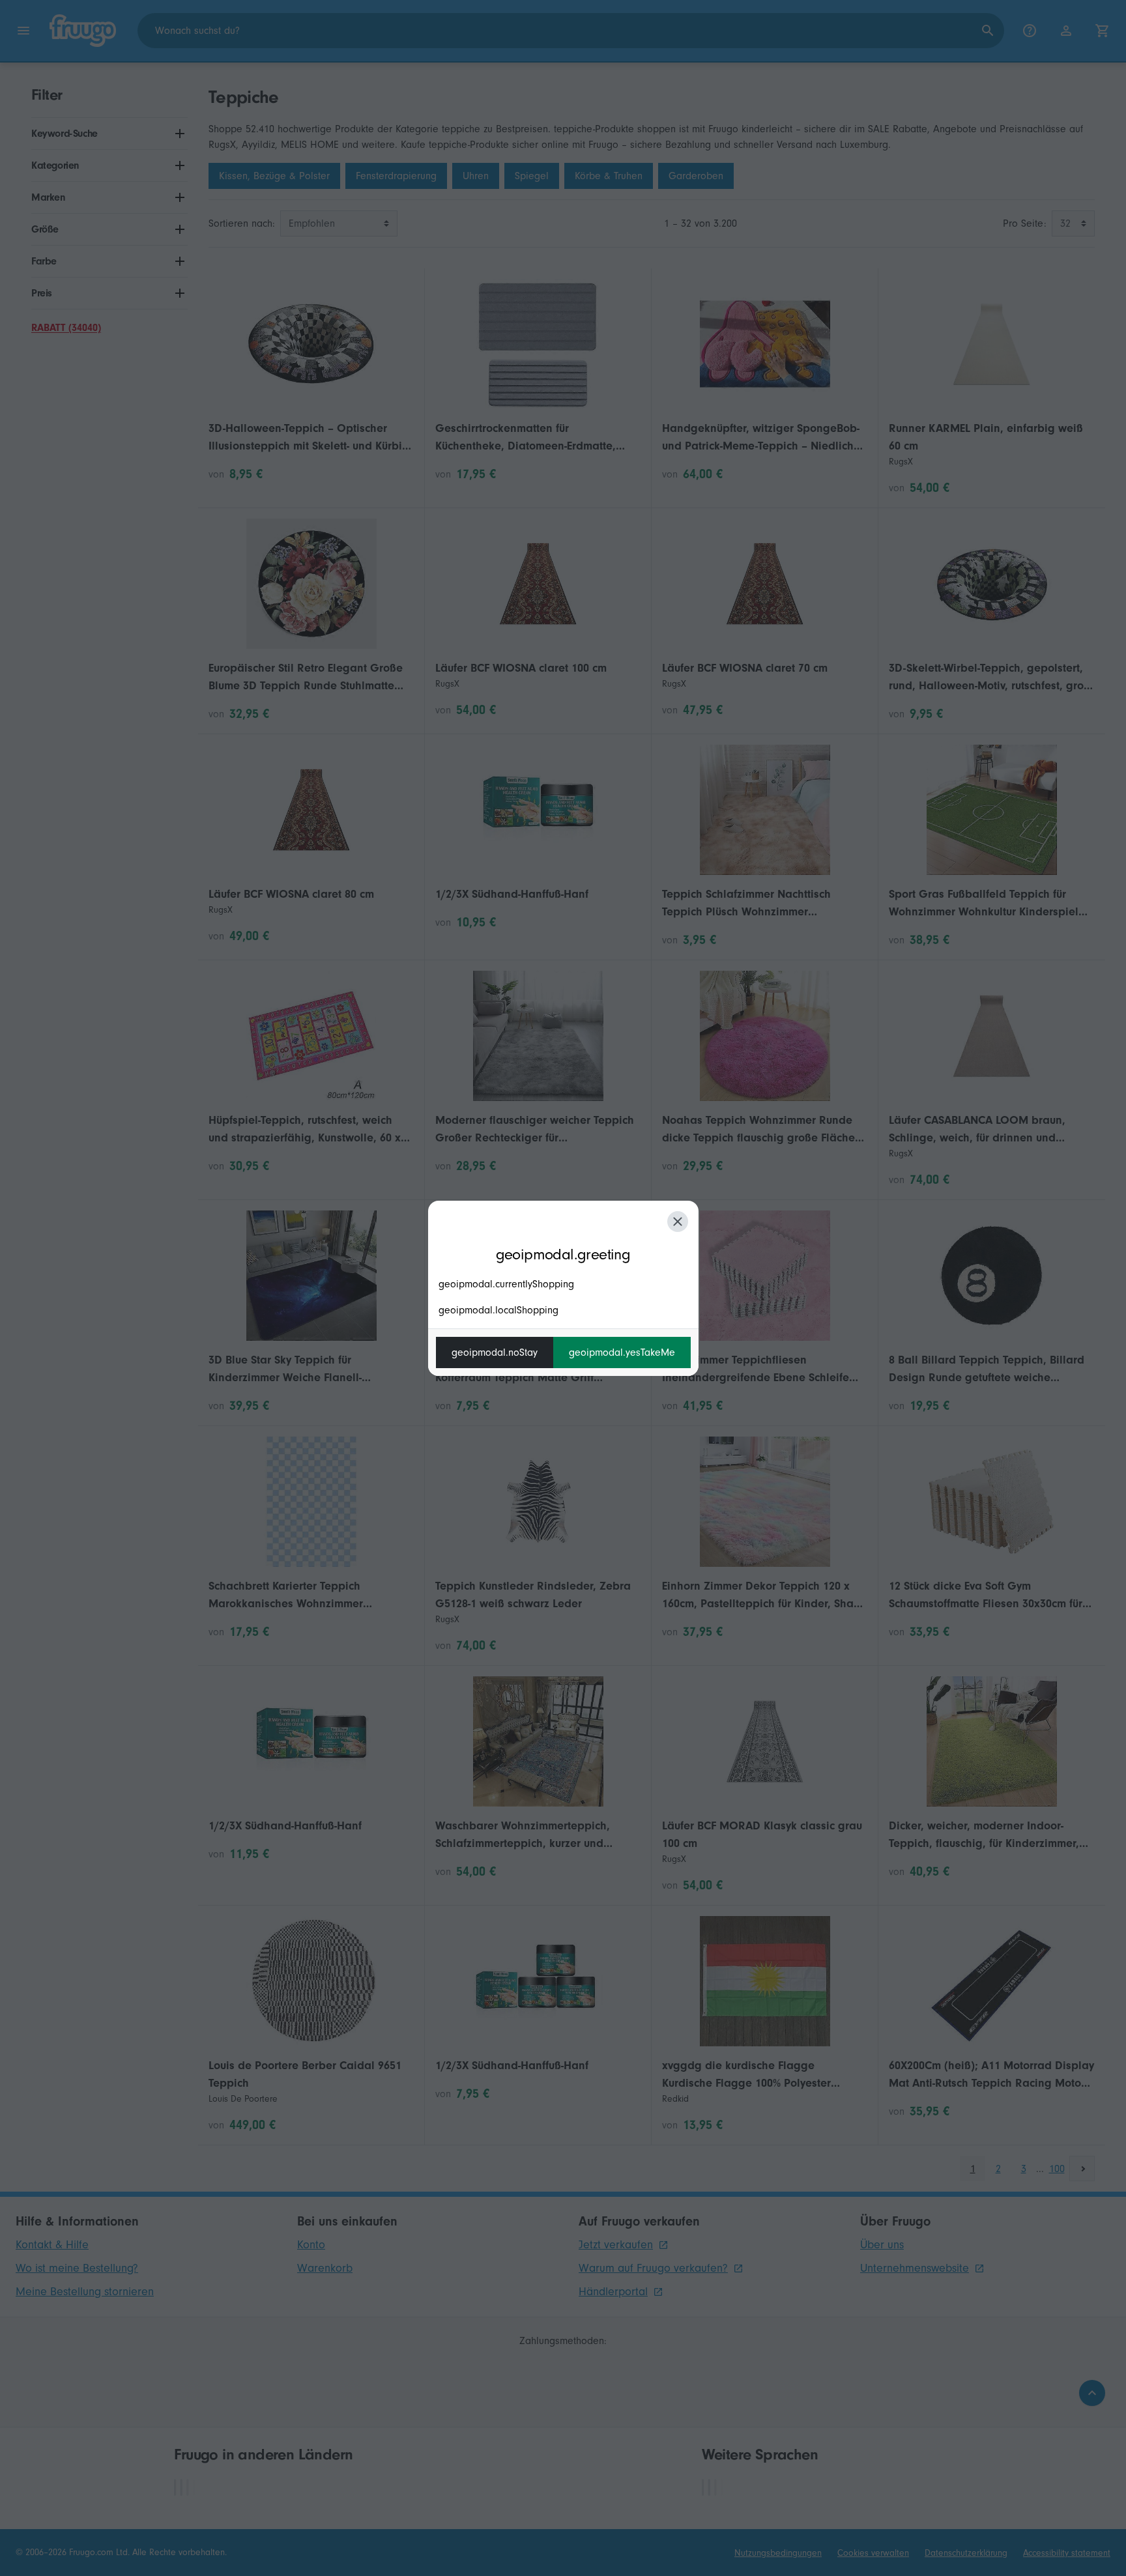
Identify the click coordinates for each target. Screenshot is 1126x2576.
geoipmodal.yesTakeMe (622, 1352)
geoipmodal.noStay (495, 1352)
